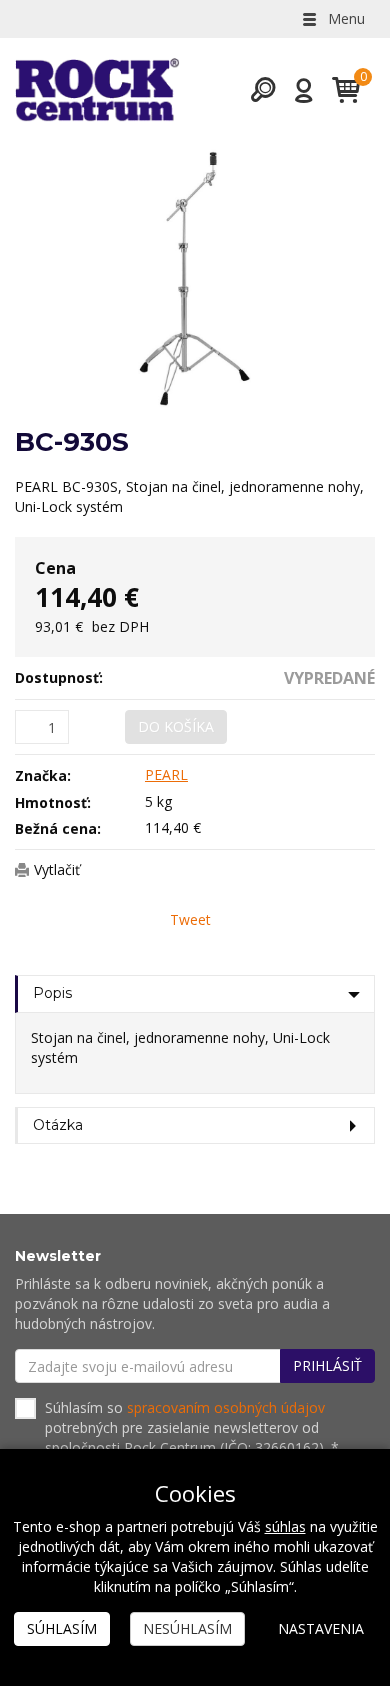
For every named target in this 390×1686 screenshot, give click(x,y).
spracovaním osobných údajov (226, 1407)
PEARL (166, 774)
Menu (344, 18)
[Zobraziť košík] (338, 90)
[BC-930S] (195, 278)
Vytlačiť (57, 869)
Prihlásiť (327, 1365)
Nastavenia (321, 1628)
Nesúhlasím (187, 1628)
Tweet (190, 919)
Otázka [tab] (58, 1125)
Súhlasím (62, 1628)
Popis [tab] (52, 993)
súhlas (285, 1526)
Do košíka (176, 726)
